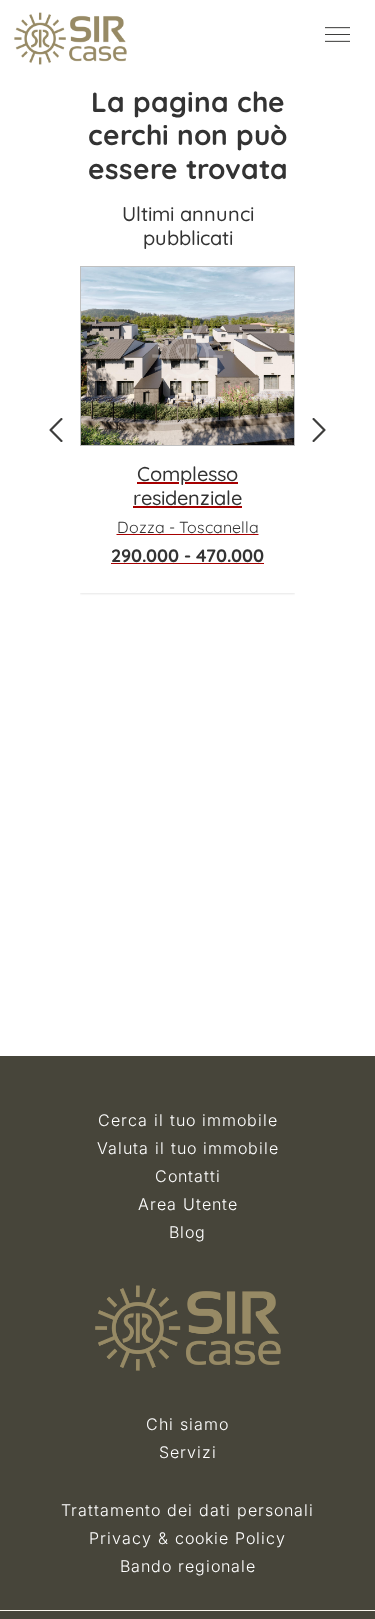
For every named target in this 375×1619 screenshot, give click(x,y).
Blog (187, 1232)
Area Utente (188, 1204)
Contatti (188, 1176)
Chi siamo (187, 1424)
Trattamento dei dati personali (187, 1510)
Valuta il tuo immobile (188, 1148)
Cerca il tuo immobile (188, 1120)
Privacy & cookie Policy (187, 1538)
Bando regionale (188, 1566)
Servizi (188, 1452)
